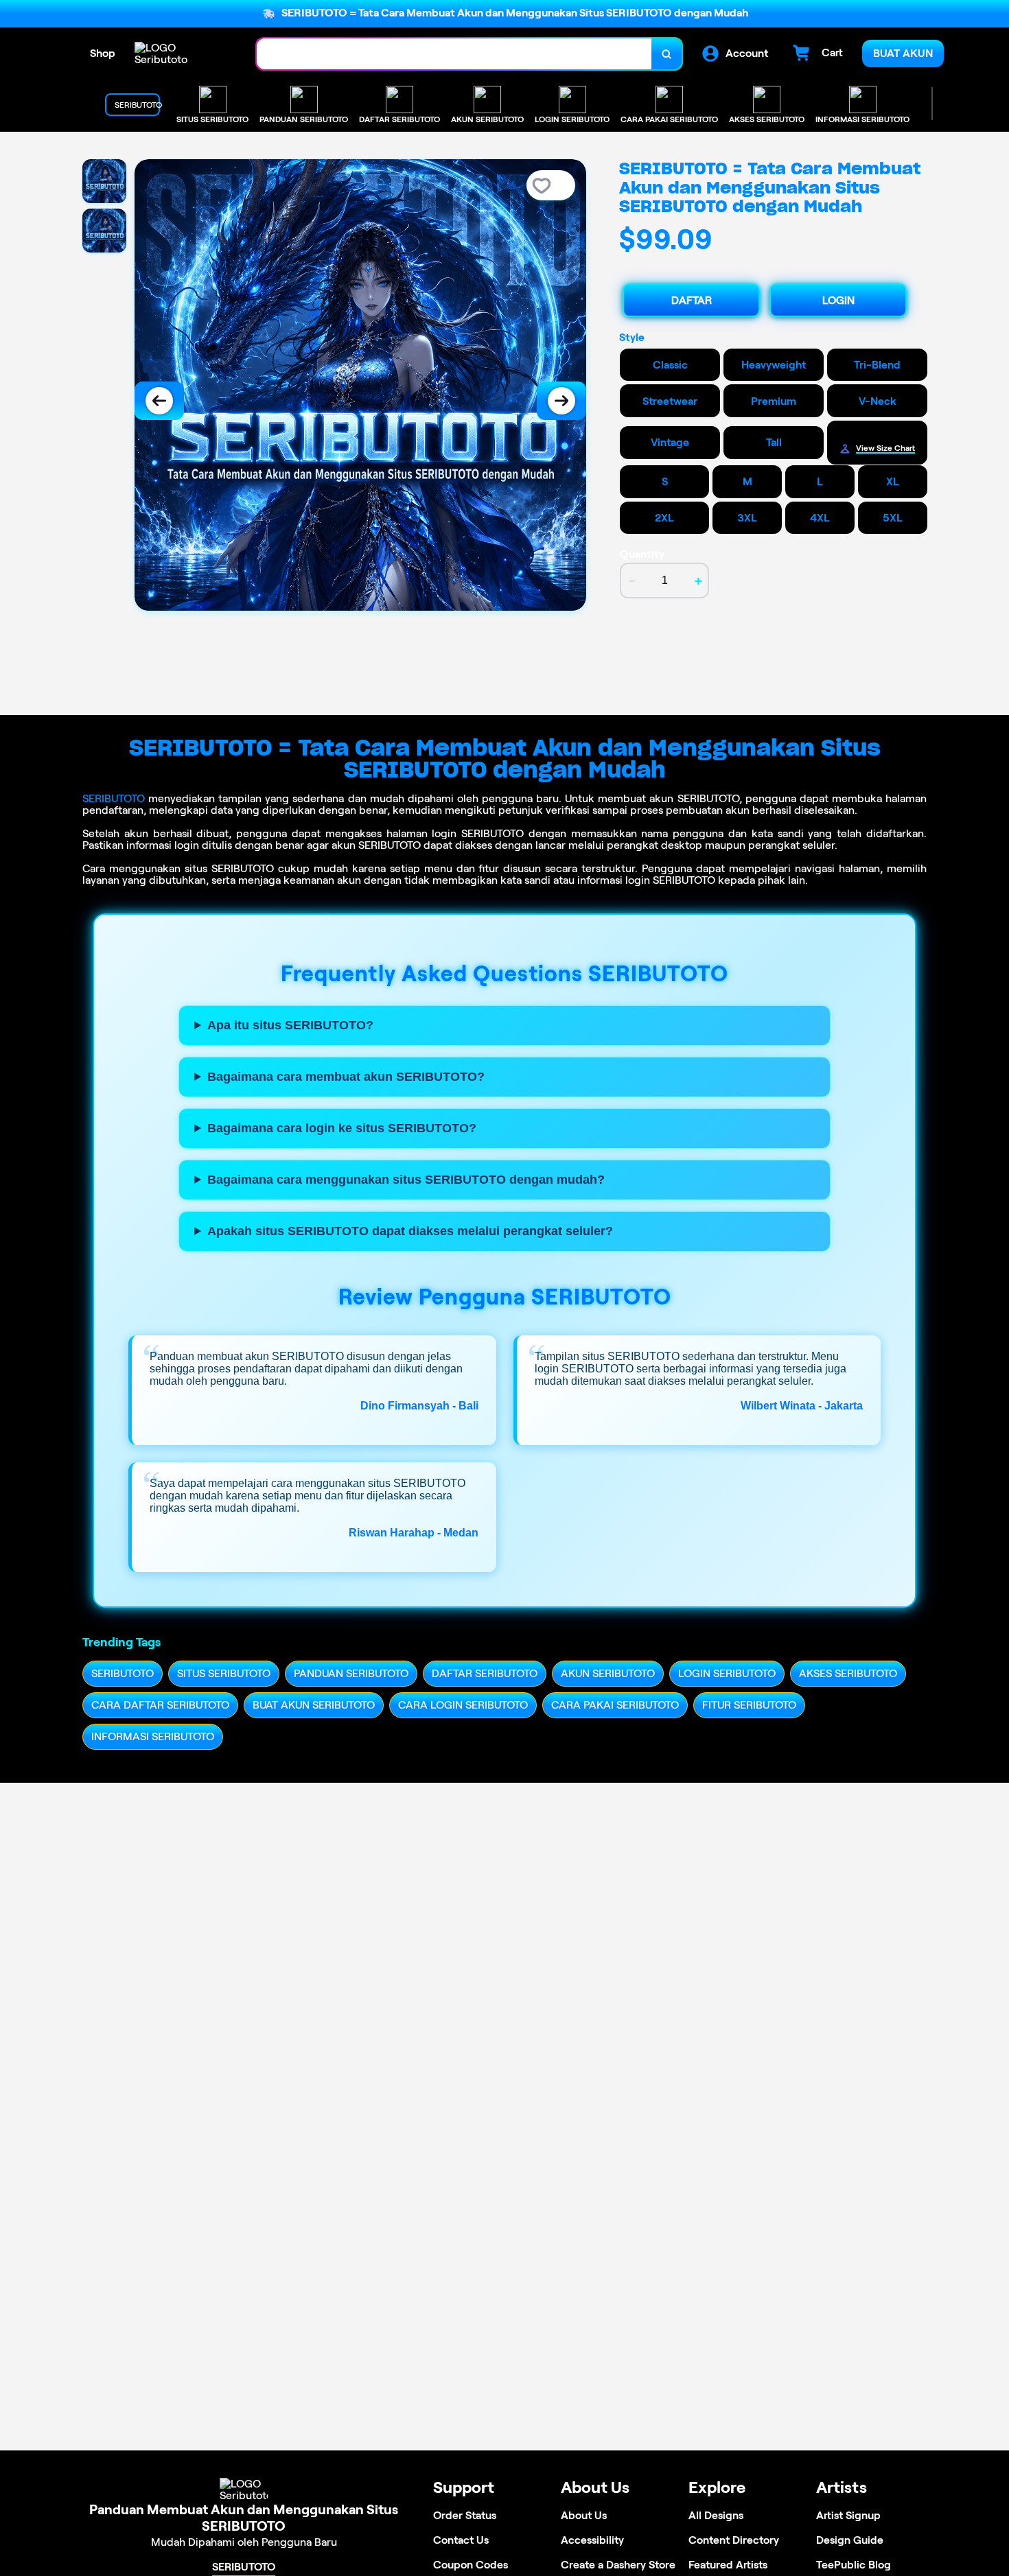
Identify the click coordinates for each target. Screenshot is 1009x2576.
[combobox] (454, 54)
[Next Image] (561, 401)
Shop (103, 53)
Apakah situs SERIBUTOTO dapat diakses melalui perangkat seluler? (410, 1231)
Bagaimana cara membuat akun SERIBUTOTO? (346, 1077)
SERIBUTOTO (114, 798)
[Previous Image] (159, 401)
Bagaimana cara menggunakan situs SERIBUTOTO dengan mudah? (406, 1180)
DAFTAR (692, 300)
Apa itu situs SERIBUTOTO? (290, 1025)
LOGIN (838, 300)
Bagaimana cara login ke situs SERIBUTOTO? (342, 1128)
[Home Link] (182, 54)
